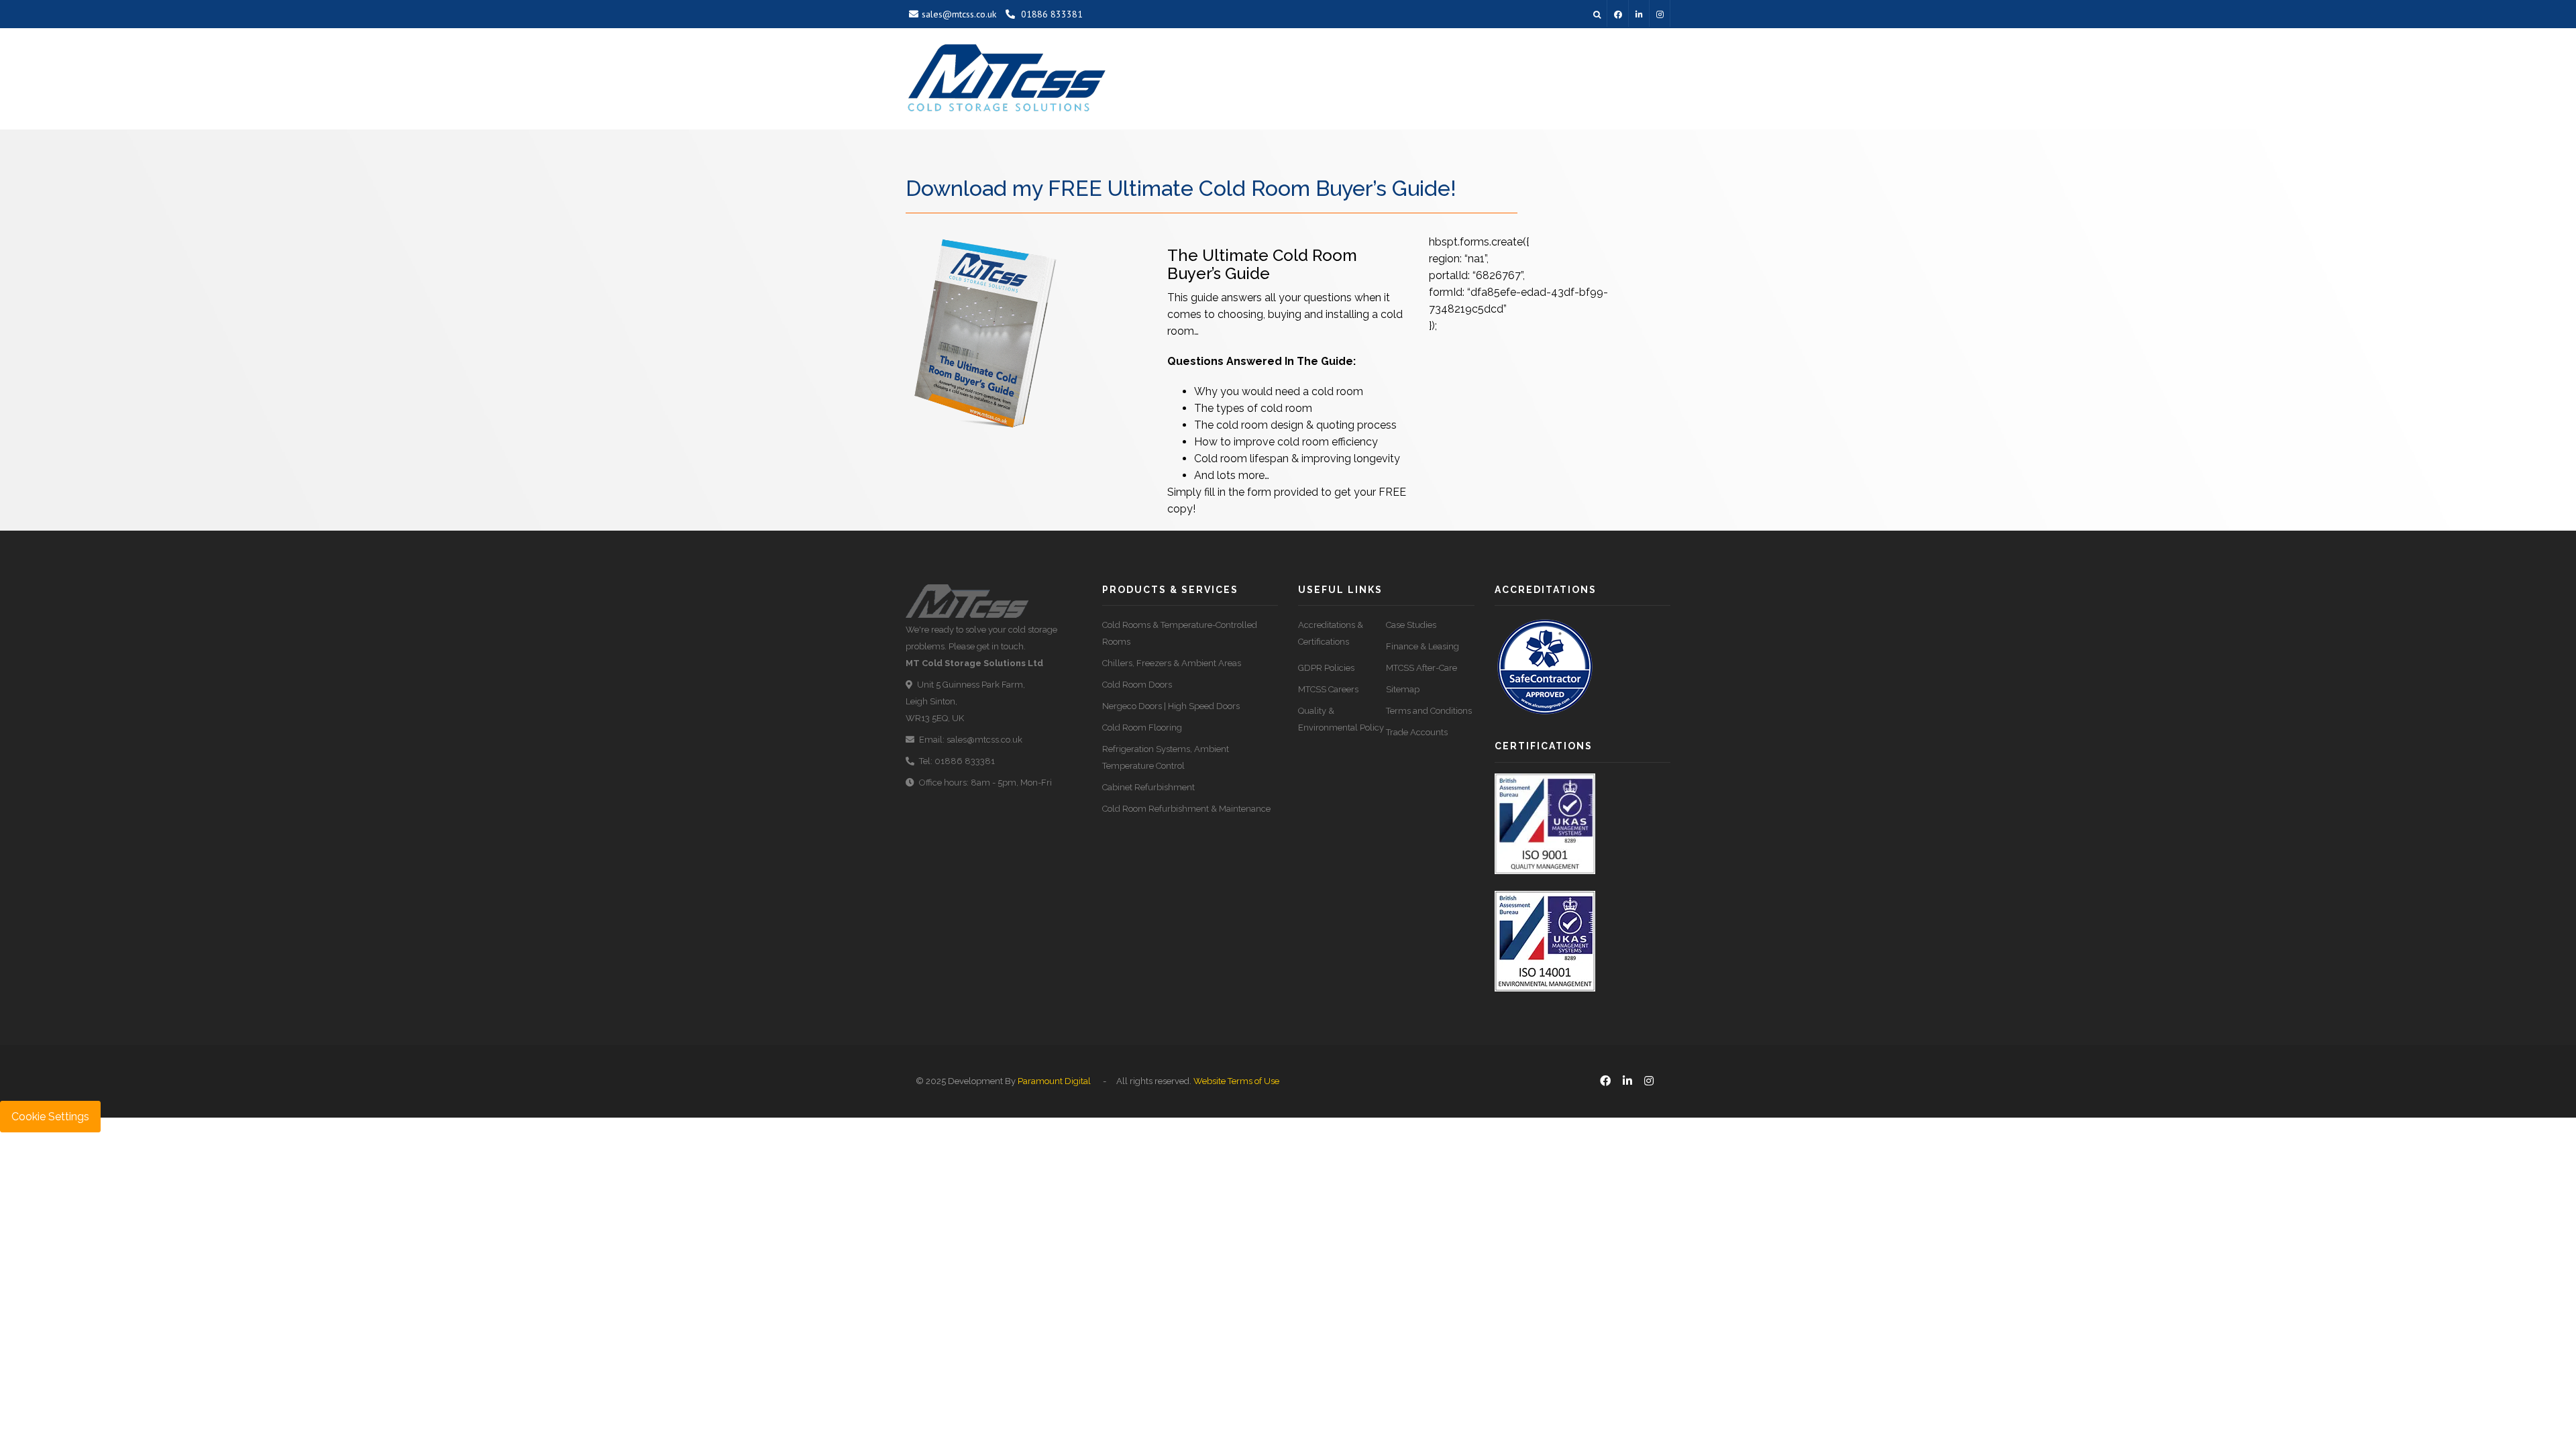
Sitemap (1403, 689)
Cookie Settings (50, 1117)
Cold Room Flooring (1142, 728)
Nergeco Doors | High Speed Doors (1171, 706)
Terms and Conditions (1429, 711)
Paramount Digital (1054, 1081)
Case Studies (1411, 625)
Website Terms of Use (1236, 1081)
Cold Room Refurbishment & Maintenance (1186, 809)
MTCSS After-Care (1421, 668)
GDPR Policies (1326, 668)
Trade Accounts (1417, 732)
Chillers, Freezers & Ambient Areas (1172, 663)
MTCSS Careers (1328, 689)
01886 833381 (1051, 14)
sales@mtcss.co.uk (959, 14)
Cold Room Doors (1137, 685)
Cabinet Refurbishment (1148, 787)
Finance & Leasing (1423, 646)
